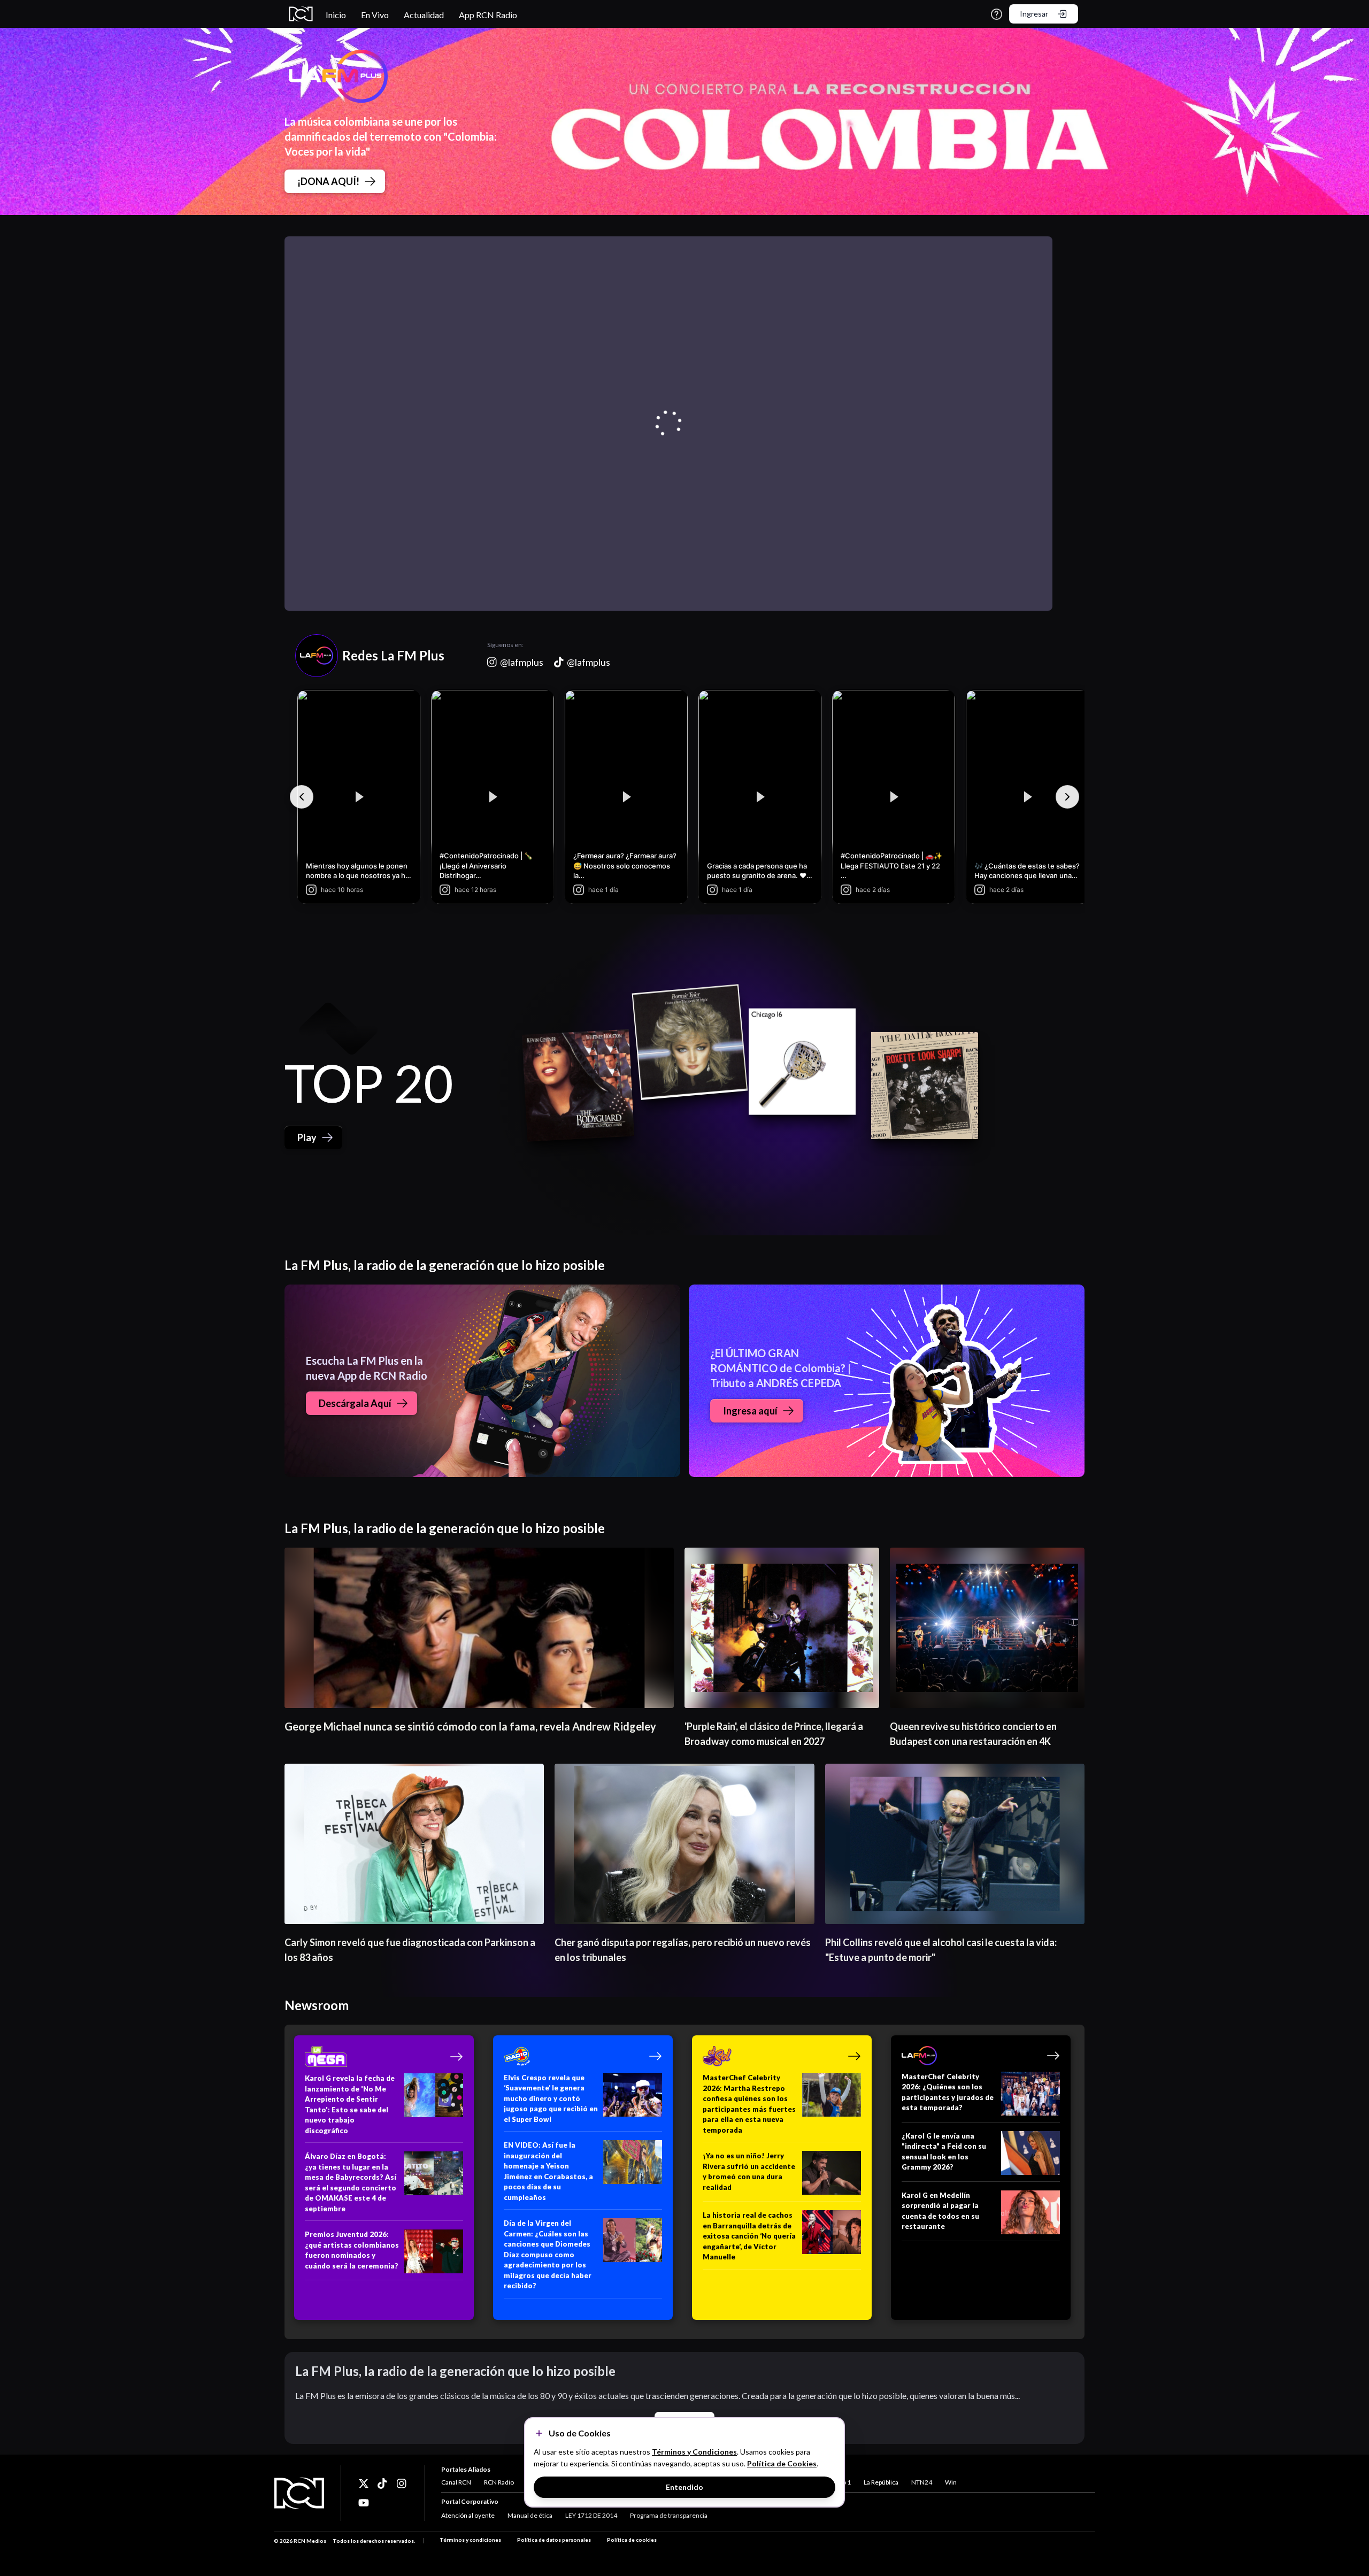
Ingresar (1034, 14)
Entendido (684, 2487)
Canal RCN (456, 2482)
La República (881, 2482)
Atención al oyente (468, 2515)
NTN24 (922, 2482)
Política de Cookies (782, 2463)
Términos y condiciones (470, 2540)
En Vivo (375, 15)
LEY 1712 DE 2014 (591, 2515)
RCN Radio (499, 2482)
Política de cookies (632, 2540)
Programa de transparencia (669, 2515)
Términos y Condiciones (694, 2452)
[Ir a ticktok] (364, 2483)
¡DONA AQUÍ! (328, 181)
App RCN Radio (488, 15)
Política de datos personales (554, 2540)
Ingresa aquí (750, 1411)
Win (951, 2482)
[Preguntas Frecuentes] (997, 14)
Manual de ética (530, 2515)
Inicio (336, 15)
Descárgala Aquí (355, 1403)
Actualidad (424, 15)
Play (307, 1137)
